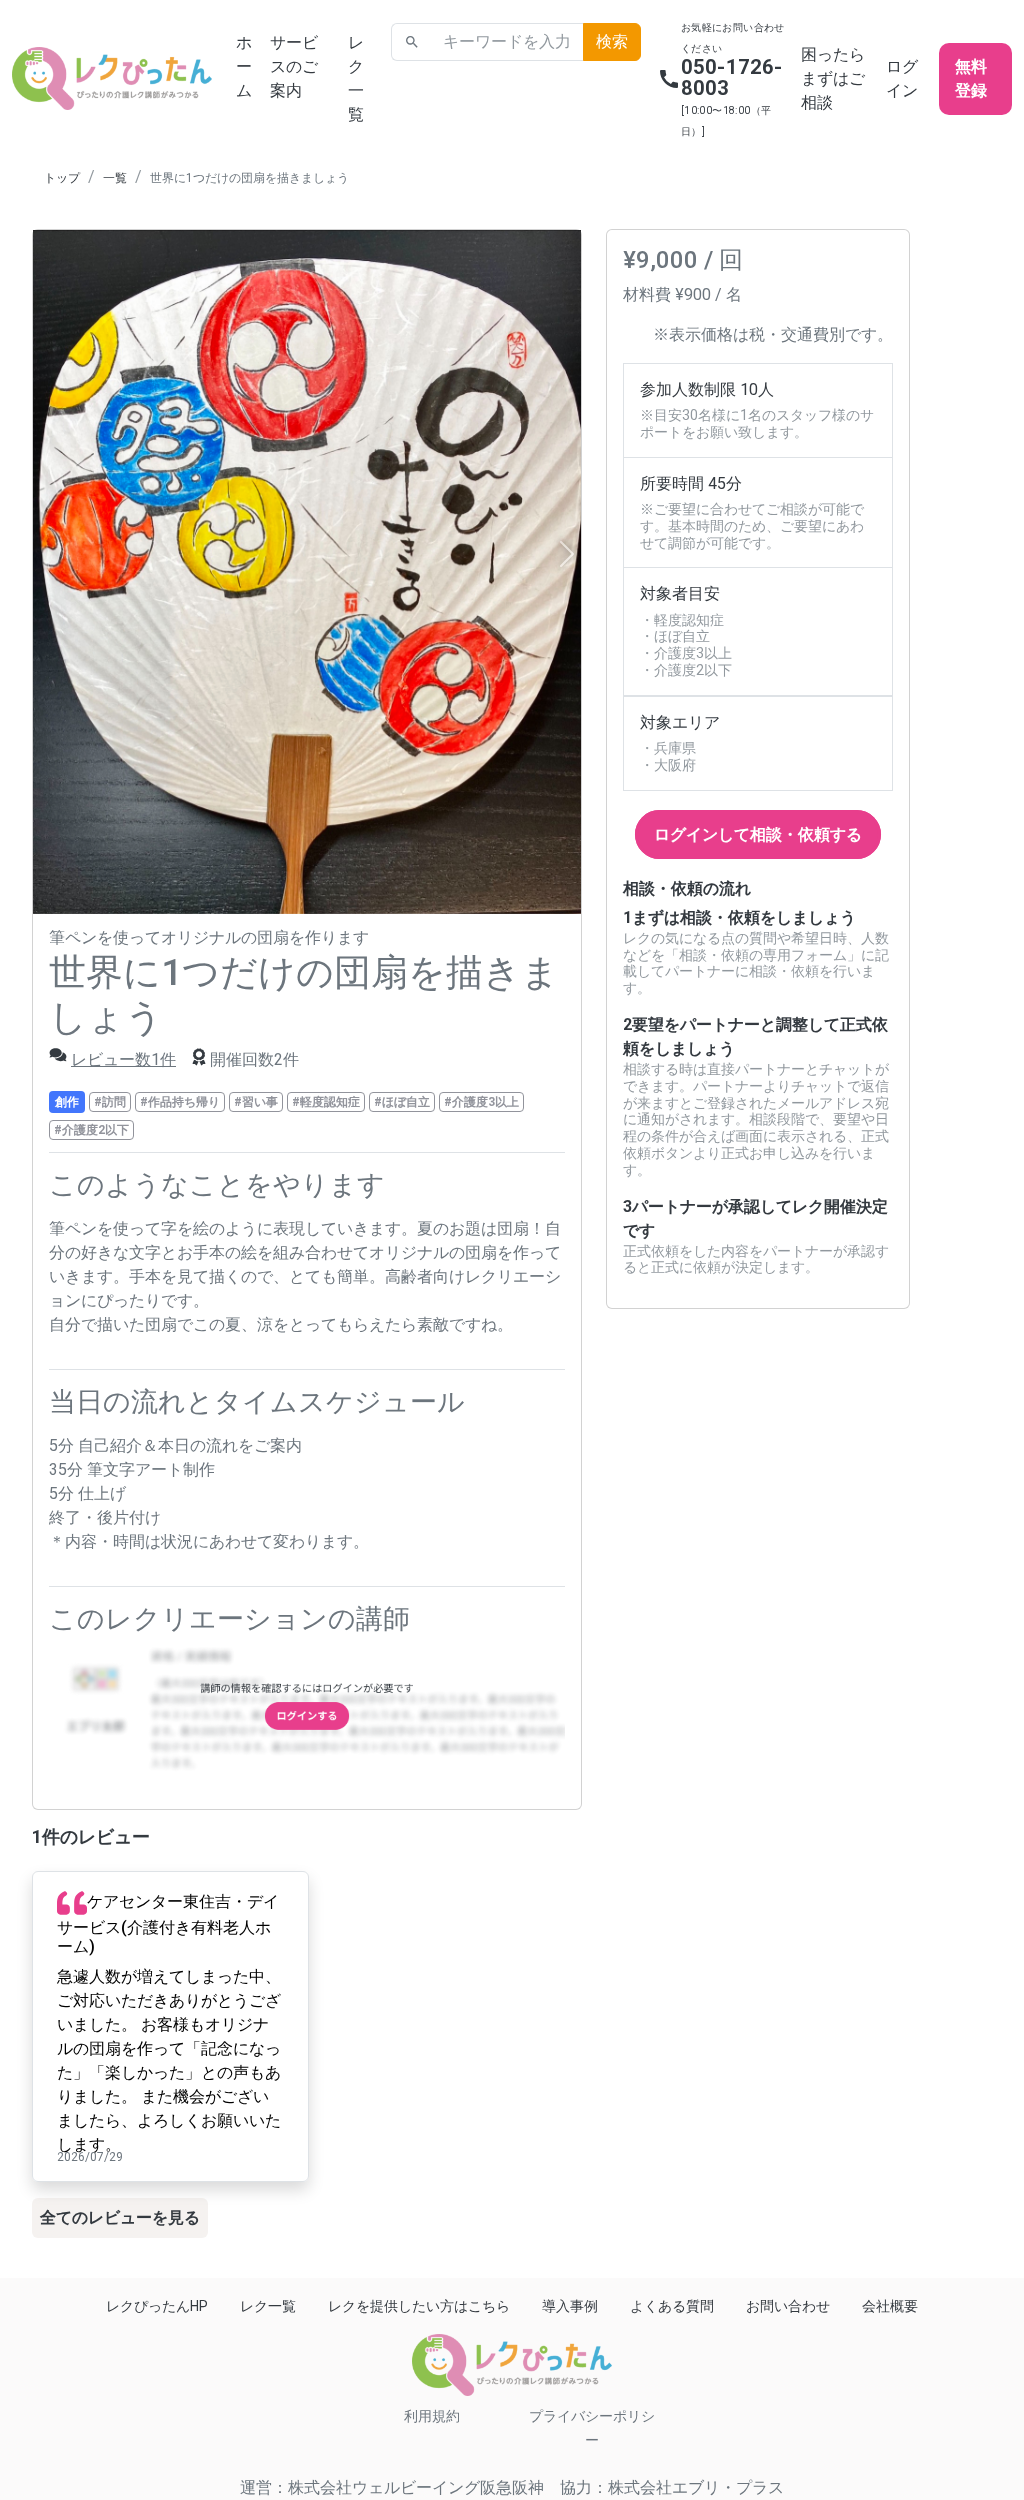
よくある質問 (672, 2306)
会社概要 (890, 2306)
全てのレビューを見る (120, 2217)
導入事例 (570, 2306)
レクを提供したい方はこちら (419, 2306)
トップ (62, 178)
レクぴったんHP (157, 2306)
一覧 (115, 178)
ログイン (902, 78)
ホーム (244, 66)
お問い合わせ (788, 2306)
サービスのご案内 (294, 66)
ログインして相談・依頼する (758, 834)
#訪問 (110, 1102)
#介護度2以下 (91, 1130)
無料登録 (971, 78)
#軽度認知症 (326, 1102)
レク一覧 (356, 78)
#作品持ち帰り (180, 1102)
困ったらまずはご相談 (833, 78)
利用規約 (432, 2416)
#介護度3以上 (481, 1102)
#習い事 (256, 1102)
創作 (67, 1102)
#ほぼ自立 (402, 1102)
